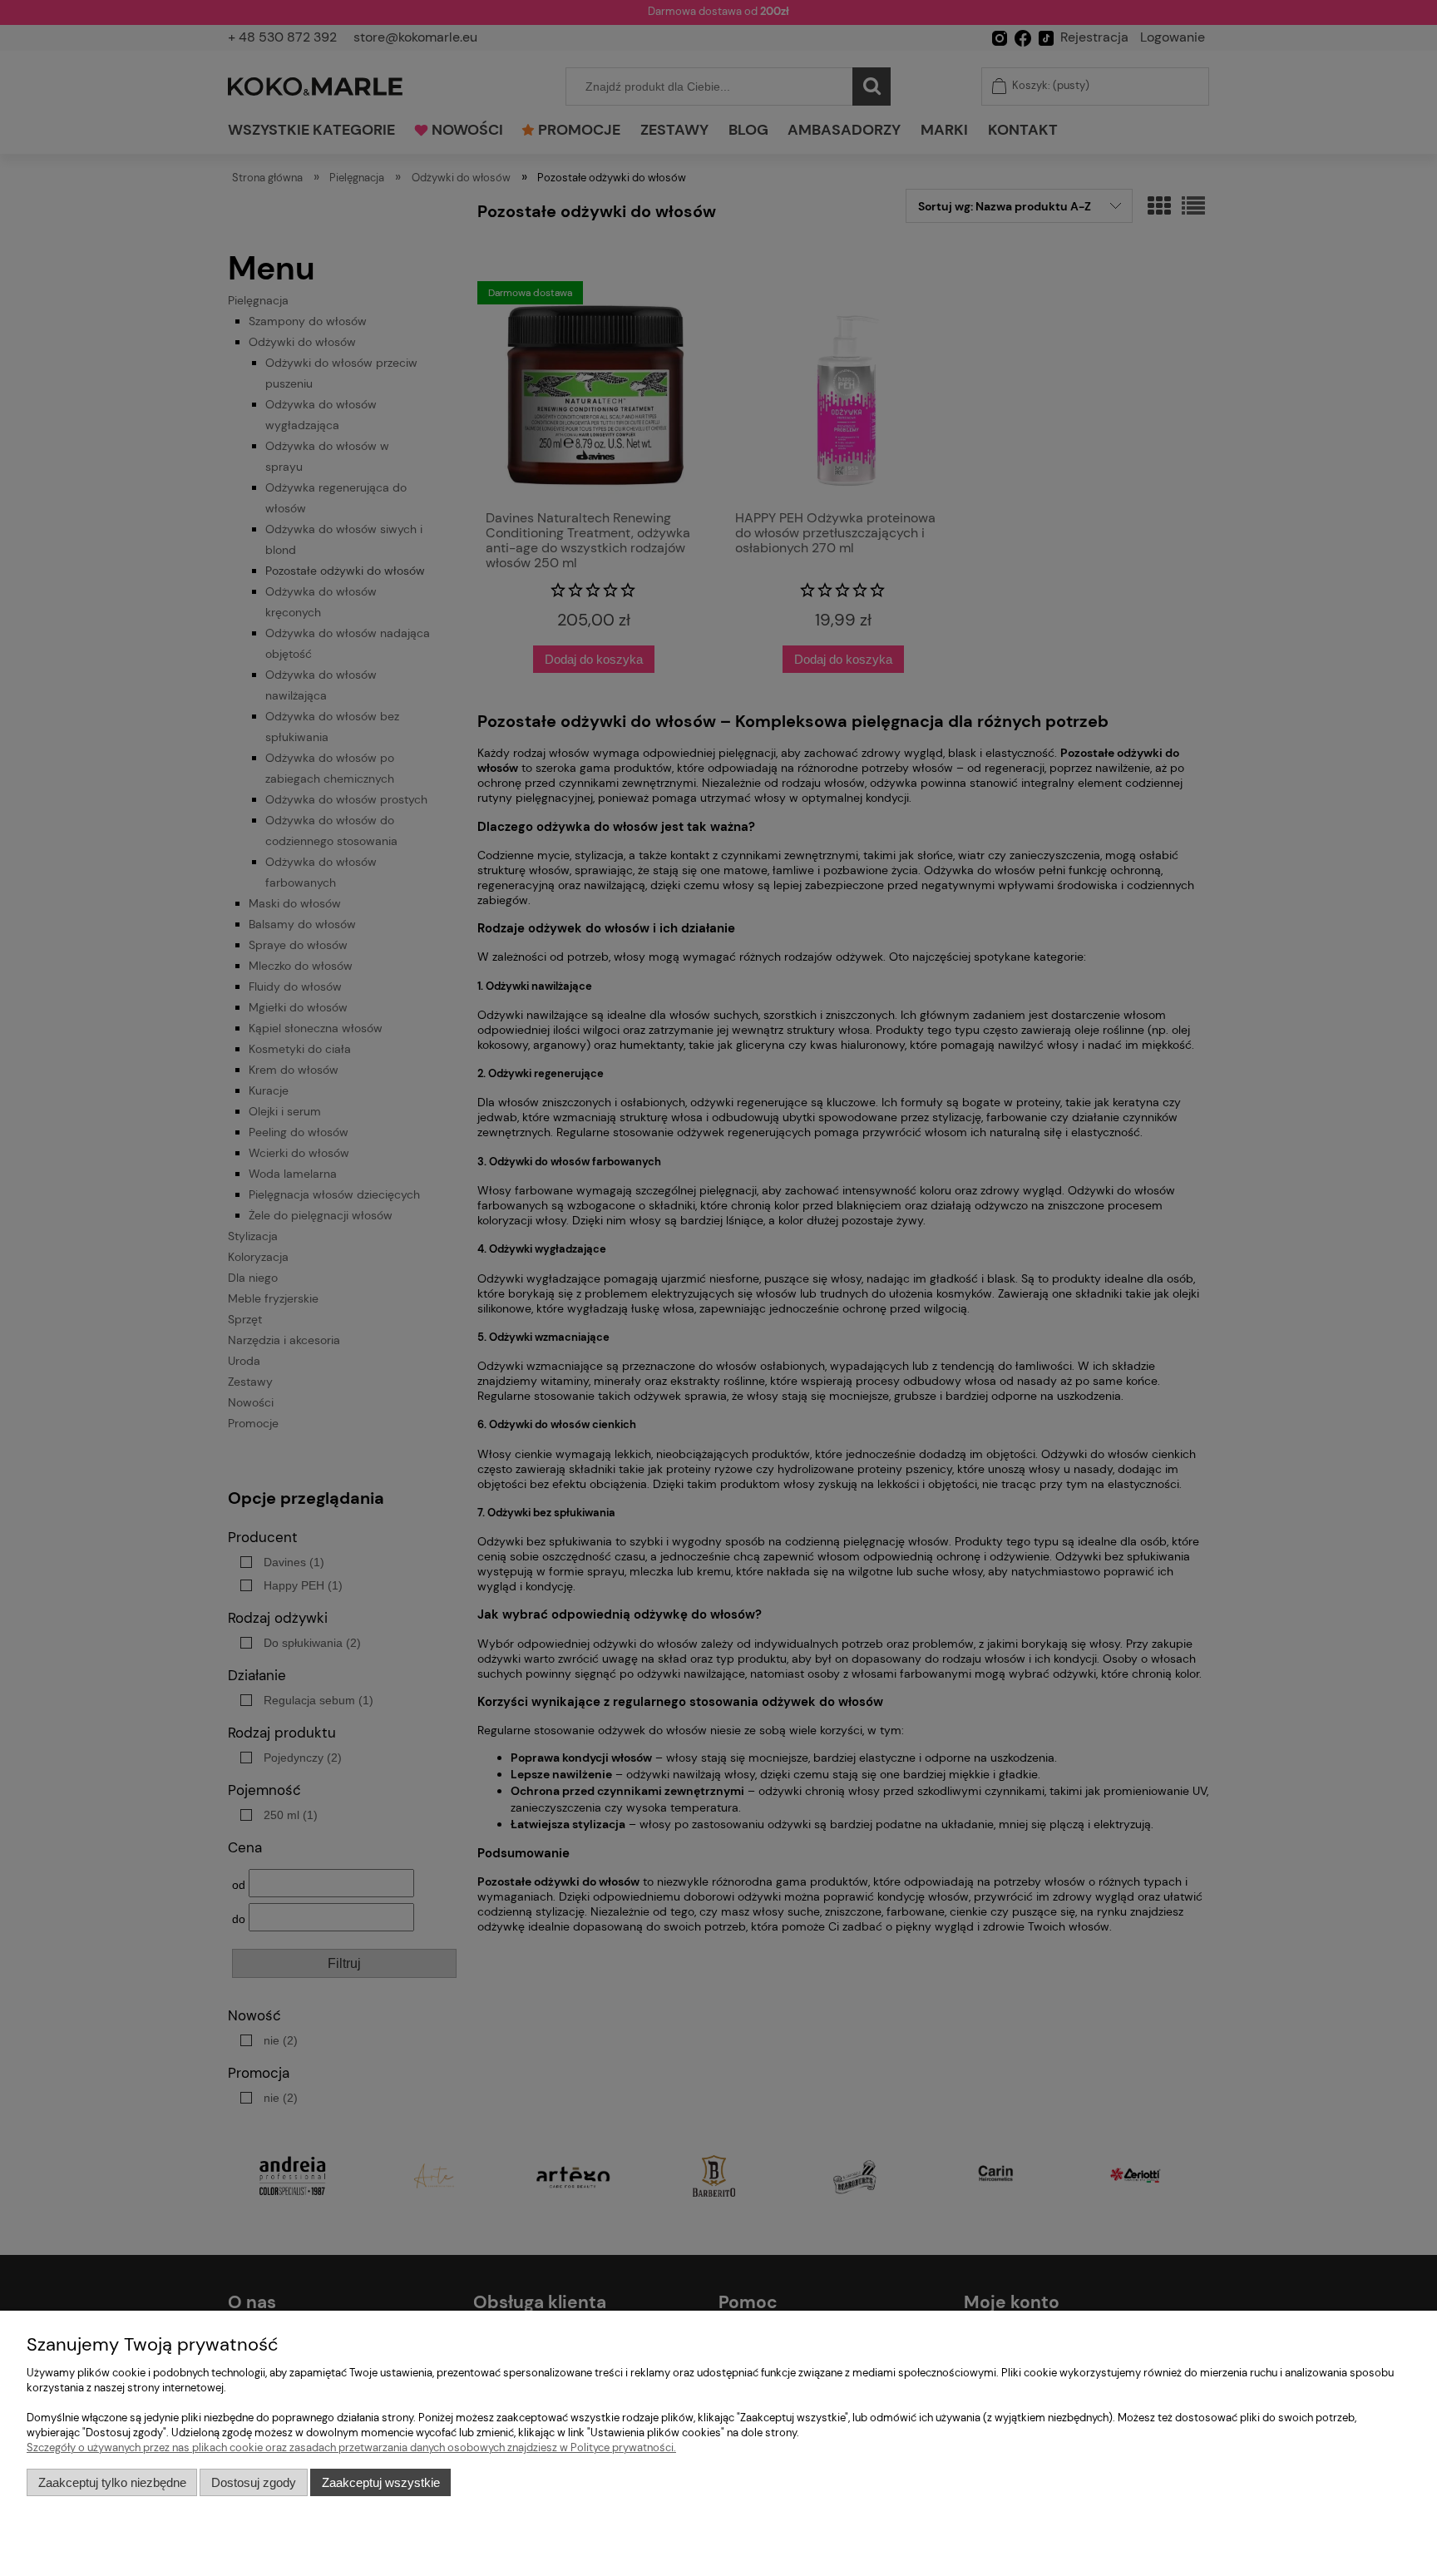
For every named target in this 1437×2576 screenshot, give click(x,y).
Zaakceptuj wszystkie (381, 2482)
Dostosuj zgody (254, 2482)
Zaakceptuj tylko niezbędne (112, 2482)
